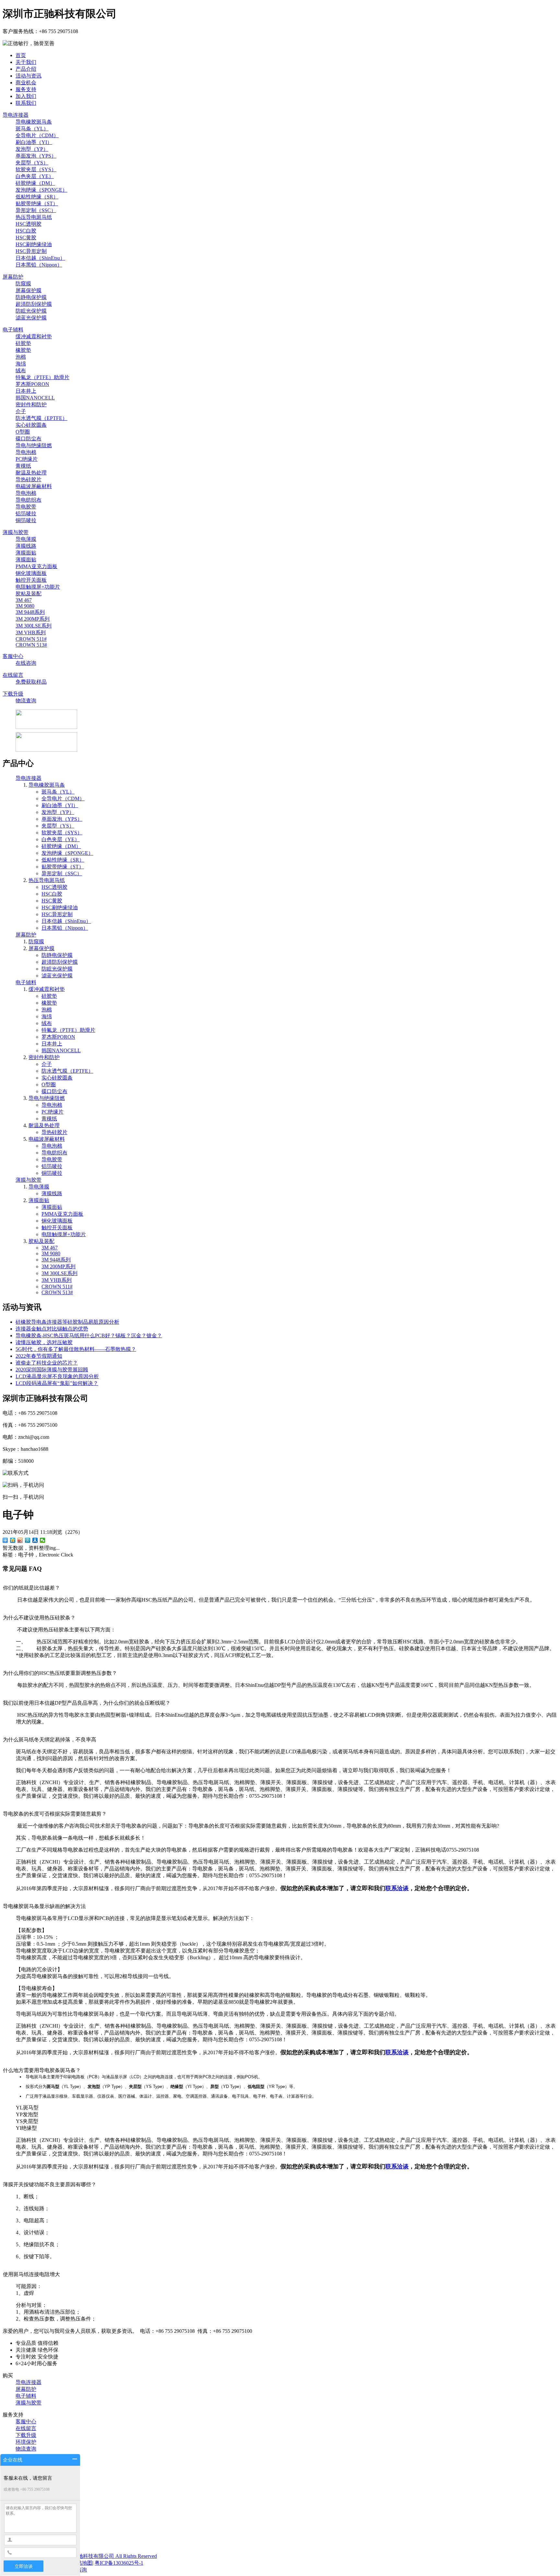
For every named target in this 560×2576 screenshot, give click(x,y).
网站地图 (82, 2563)
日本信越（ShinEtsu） (40, 258)
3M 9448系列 (30, 612)
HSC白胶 (26, 231)
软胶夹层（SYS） (36, 169)
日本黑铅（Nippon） (39, 265)
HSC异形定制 (31, 251)
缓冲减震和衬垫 (34, 336)
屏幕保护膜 (29, 290)
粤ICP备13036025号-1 (119, 2563)
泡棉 (21, 357)
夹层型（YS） (32, 163)
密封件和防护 (31, 405)
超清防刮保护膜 (34, 304)
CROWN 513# (31, 645)
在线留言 (13, 675)
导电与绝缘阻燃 (34, 445)
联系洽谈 (397, 1888)
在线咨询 (26, 663)
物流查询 (26, 701)
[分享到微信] (43, 1540)
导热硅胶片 (29, 479)
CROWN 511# (31, 639)
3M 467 (24, 600)
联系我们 (26, 103)
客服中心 (13, 656)
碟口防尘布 (29, 439)
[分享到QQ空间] (13, 1540)
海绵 (21, 364)
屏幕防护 (13, 277)
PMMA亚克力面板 (36, 566)
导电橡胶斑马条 (34, 122)
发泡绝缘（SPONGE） (41, 190)
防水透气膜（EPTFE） (41, 418)
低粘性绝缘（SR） (37, 197)
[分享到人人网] (35, 1540)
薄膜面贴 (26, 553)
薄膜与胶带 (16, 532)
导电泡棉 (26, 452)
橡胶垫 (23, 350)
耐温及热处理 (31, 473)
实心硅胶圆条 (31, 425)
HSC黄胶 (26, 238)
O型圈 (23, 432)
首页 (21, 55)
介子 (21, 411)
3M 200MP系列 (33, 619)
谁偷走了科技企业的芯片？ (47, 1363)
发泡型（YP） (32, 149)
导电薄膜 (26, 539)
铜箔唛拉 (26, 520)
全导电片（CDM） (37, 135)
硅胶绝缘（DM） (35, 183)
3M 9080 (25, 606)
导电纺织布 (29, 500)
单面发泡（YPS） (36, 156)
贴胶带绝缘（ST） (37, 203)
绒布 (21, 370)
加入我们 (26, 96)
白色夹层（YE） (35, 176)
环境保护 (26, 2442)
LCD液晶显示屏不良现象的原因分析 (57, 1376)
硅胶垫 (23, 343)
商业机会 (26, 83)
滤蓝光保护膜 (31, 318)
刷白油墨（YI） (34, 142)
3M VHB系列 (31, 632)
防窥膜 (23, 284)
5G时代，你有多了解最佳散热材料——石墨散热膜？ (76, 1349)
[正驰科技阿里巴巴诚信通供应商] (46, 727)
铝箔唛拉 (26, 513)
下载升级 (13, 694)
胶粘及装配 (29, 594)
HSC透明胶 (29, 224)
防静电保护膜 (31, 297)
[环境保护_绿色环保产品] (46, 750)
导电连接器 (16, 115)
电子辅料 (13, 330)
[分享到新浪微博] (20, 1540)
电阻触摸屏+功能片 (38, 587)
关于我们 (26, 62)
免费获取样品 (31, 682)
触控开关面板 (31, 580)
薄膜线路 (26, 546)
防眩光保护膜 (31, 311)
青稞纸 (23, 466)
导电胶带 (26, 507)
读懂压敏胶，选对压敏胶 (44, 1342)
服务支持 (26, 89)
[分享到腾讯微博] (28, 1540)
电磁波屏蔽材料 (34, 486)
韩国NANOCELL (35, 398)
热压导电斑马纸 (34, 217)
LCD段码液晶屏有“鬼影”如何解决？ (57, 1383)
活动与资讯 (29, 76)
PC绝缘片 (27, 459)
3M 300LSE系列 (34, 626)
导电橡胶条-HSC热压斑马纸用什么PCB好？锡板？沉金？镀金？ (89, 1336)
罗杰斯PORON (32, 384)
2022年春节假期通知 (39, 1356)
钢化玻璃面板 (31, 573)
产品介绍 (26, 69)
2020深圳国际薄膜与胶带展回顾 (52, 1370)
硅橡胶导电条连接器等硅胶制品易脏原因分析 (67, 1322)
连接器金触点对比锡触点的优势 (52, 1329)
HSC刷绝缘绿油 (34, 244)
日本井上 (26, 391)
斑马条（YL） (32, 129)
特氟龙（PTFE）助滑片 (42, 377)
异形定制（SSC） (36, 210)
